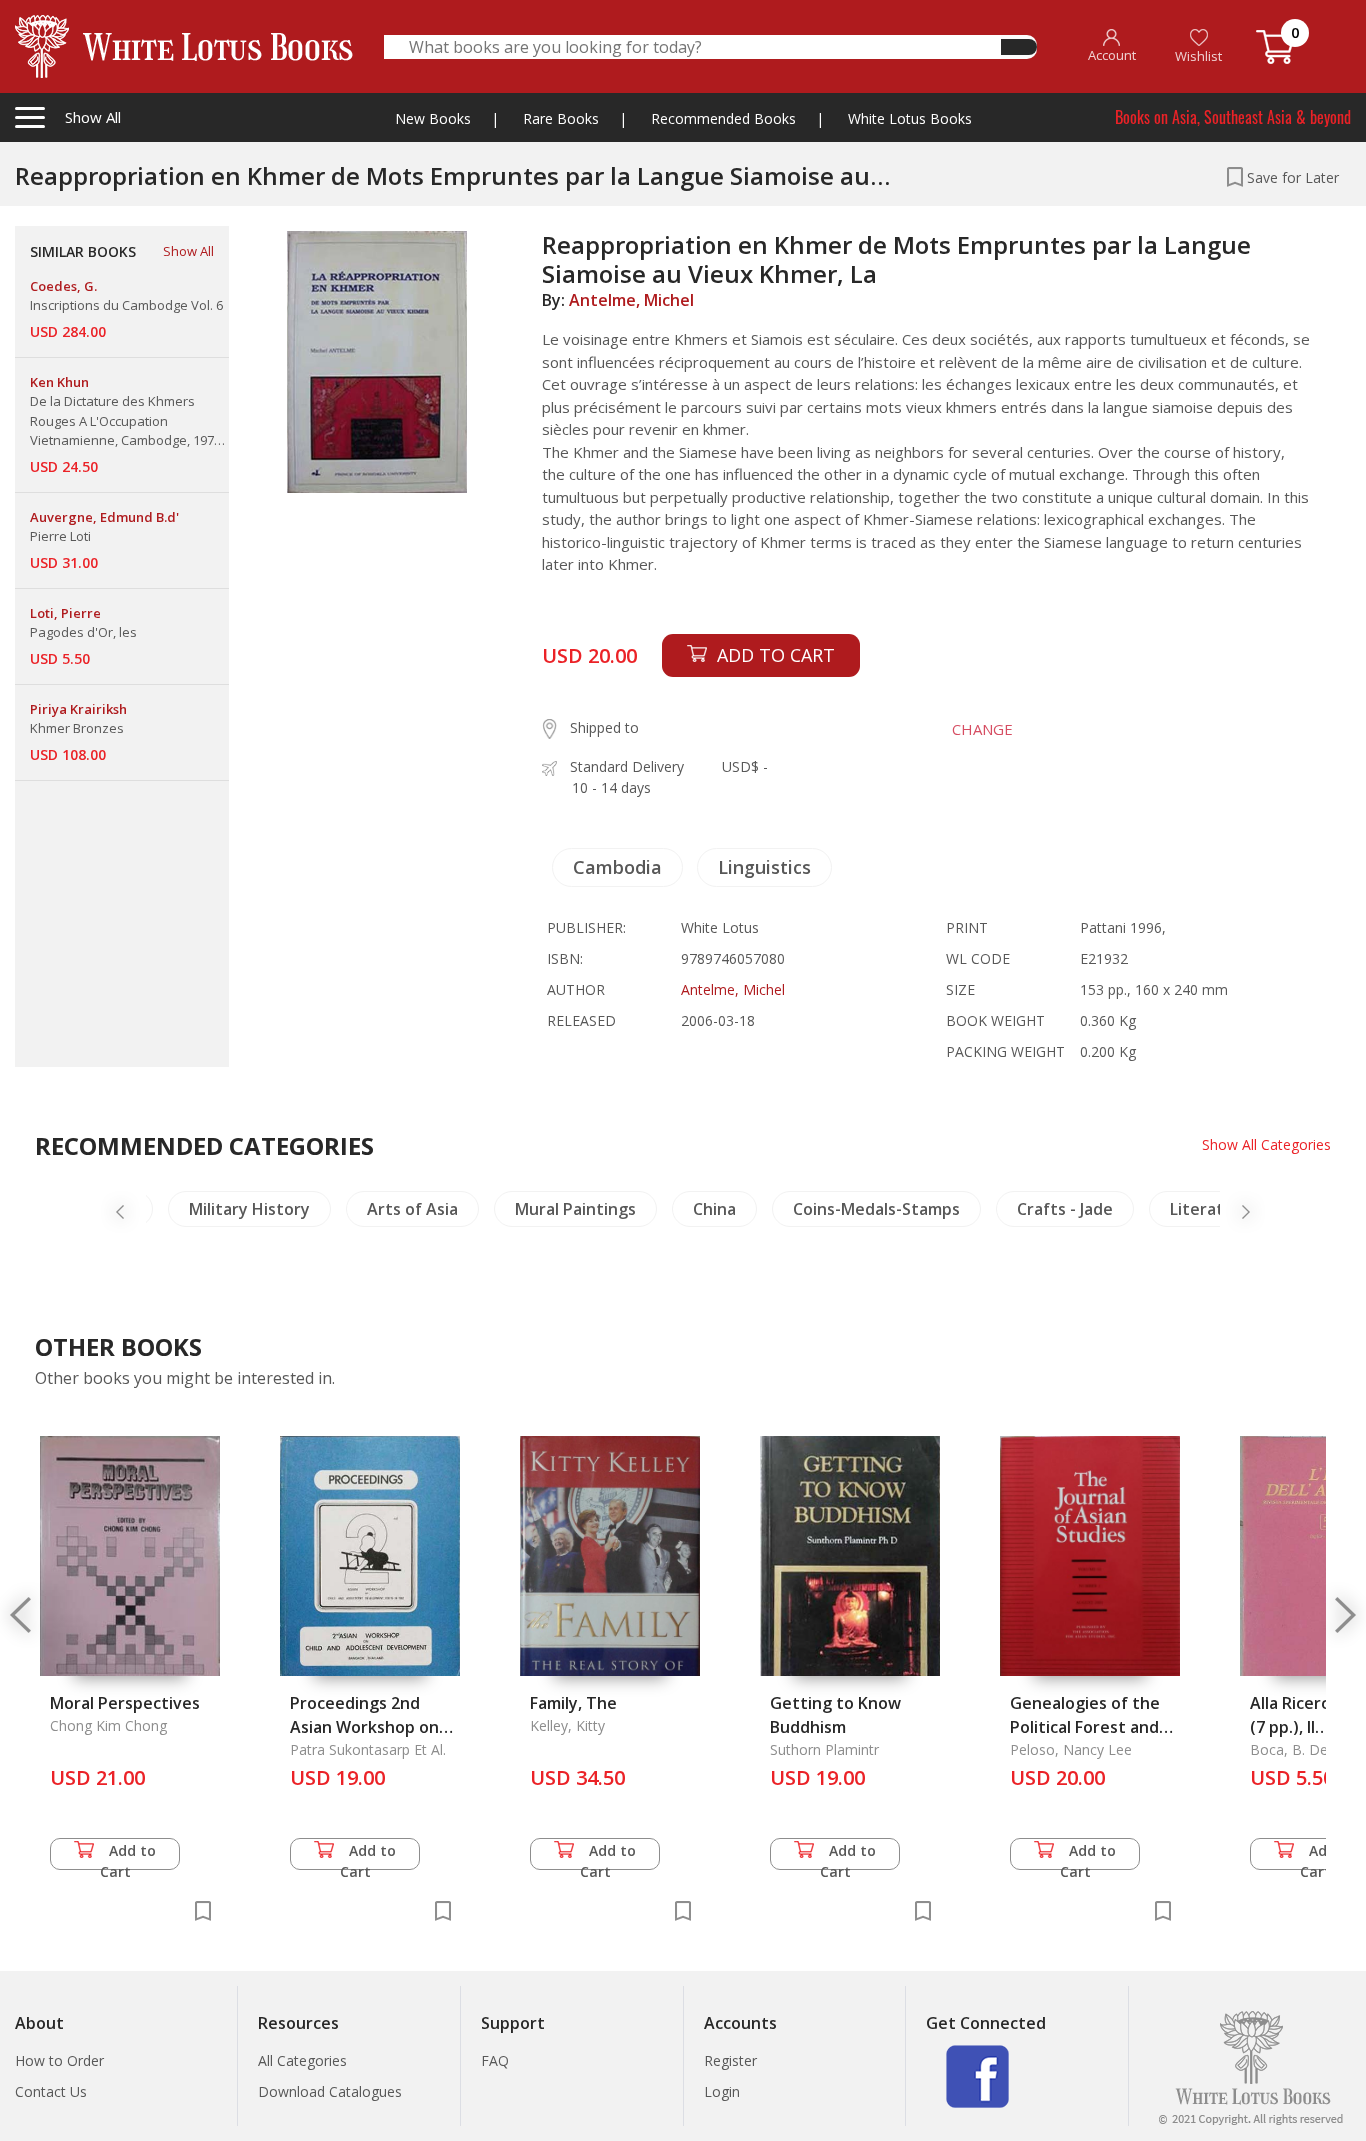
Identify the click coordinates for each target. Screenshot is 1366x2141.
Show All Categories (1266, 1144)
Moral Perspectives (125, 1703)
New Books (433, 118)
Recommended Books (723, 118)
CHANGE (982, 729)
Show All (188, 251)
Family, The (573, 1703)
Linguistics (764, 867)
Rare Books (561, 118)
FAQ (495, 2060)
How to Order (59, 2060)
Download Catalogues (330, 2091)
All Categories (302, 2060)
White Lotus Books (910, 118)
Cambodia (617, 867)
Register (730, 2060)
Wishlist (1198, 56)
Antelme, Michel (631, 300)
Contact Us (51, 2091)
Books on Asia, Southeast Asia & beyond (1233, 117)
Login (722, 2091)
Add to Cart (128, 1855)
